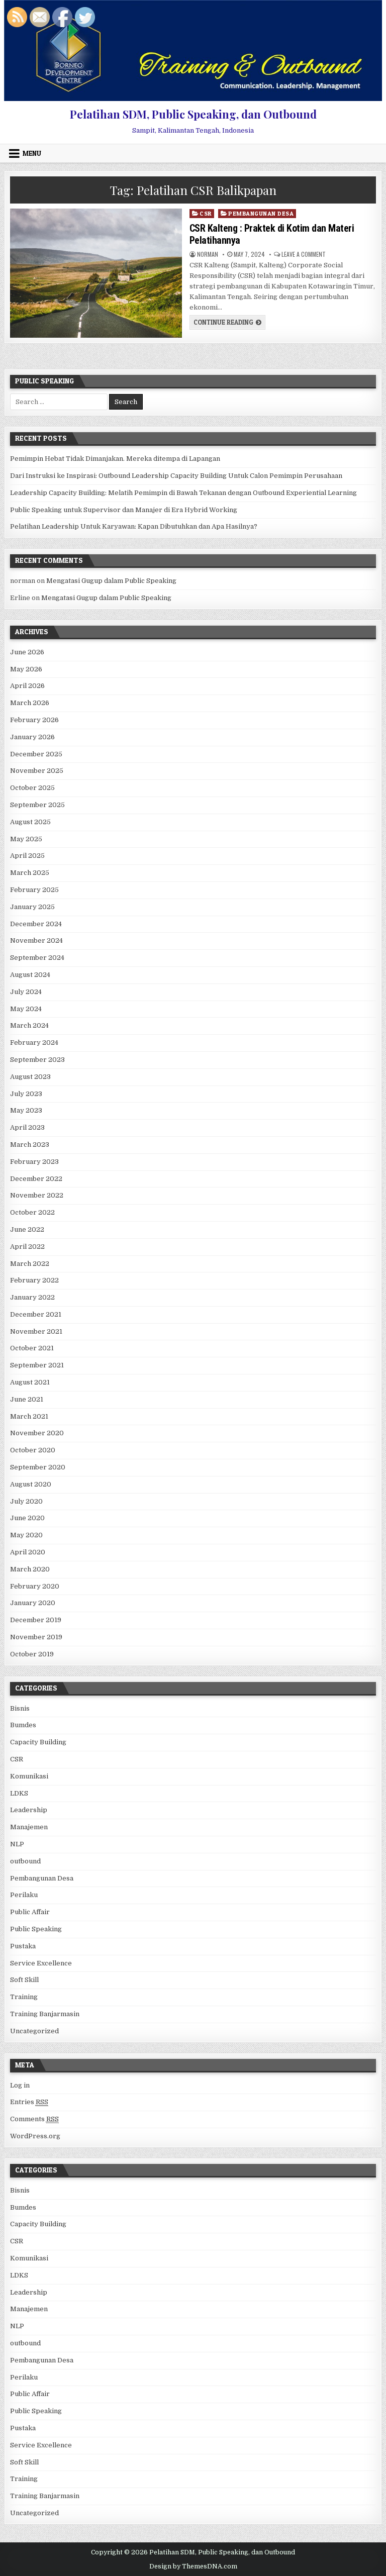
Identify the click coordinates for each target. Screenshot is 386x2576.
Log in (20, 2085)
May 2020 (26, 1535)
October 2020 (33, 1450)
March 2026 (30, 703)
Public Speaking (36, 1929)
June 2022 (27, 1229)
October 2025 (32, 788)
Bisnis (20, 1708)
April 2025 (27, 856)
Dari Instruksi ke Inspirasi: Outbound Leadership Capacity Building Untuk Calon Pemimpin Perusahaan (176, 476)
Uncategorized (34, 2031)
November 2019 (36, 1637)
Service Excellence (41, 1963)
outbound (25, 1861)
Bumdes (23, 1725)
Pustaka (23, 1946)
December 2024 (36, 924)
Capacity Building (38, 1742)
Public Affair (30, 1912)
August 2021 (30, 1382)
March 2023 (30, 1145)
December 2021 (36, 1314)
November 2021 (36, 1331)
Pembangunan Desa (261, 213)
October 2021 (32, 1348)
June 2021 (27, 1399)
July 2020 (26, 1501)
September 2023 (37, 1060)
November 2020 (37, 1433)
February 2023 (34, 1162)
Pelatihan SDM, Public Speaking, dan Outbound (193, 114)
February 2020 (35, 1586)
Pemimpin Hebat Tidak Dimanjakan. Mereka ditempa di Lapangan (115, 459)
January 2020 (33, 1603)
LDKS (19, 1793)
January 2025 (32, 907)
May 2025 (26, 839)
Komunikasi (29, 1776)
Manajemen (29, 1827)
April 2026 (27, 686)
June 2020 (27, 1518)
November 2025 (37, 771)
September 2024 (37, 958)
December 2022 (36, 1179)
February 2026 (34, 720)
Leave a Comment (304, 254)
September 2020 (38, 1467)
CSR (206, 213)
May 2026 (26, 669)
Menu (32, 153)
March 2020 (30, 1569)
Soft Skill (24, 1980)
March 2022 (30, 1264)
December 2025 (36, 754)
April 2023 (27, 1127)
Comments (34, 2119)
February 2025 (34, 890)
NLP (17, 1844)
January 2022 (32, 1297)
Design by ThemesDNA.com (193, 2566)
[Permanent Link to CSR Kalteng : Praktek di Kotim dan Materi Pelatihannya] (96, 273)
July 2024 (26, 992)
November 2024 (36, 940)
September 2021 (37, 1365)
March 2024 (29, 1025)
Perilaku (24, 1895)
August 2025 (30, 822)
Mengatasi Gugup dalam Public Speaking (111, 581)
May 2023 (26, 1110)
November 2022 (37, 1195)
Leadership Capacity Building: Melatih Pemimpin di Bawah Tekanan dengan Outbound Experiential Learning (183, 493)
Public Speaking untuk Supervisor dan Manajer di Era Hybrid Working (124, 510)
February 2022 (34, 1280)
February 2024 (34, 1043)
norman (208, 254)
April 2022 (27, 1247)
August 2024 (30, 975)
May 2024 (26, 1009)
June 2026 (27, 652)
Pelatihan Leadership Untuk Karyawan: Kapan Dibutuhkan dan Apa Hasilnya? (134, 526)
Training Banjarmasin (45, 2014)
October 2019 (32, 1654)
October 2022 (32, 1212)
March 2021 (29, 1416)
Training (24, 1997)
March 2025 (30, 873)
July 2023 (26, 1094)
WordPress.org (35, 2136)
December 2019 (36, 1620)
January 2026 (32, 737)
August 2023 (30, 1077)
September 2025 (37, 805)
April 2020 (28, 1552)
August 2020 (31, 1484)
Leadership (29, 1810)
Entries (29, 2102)
